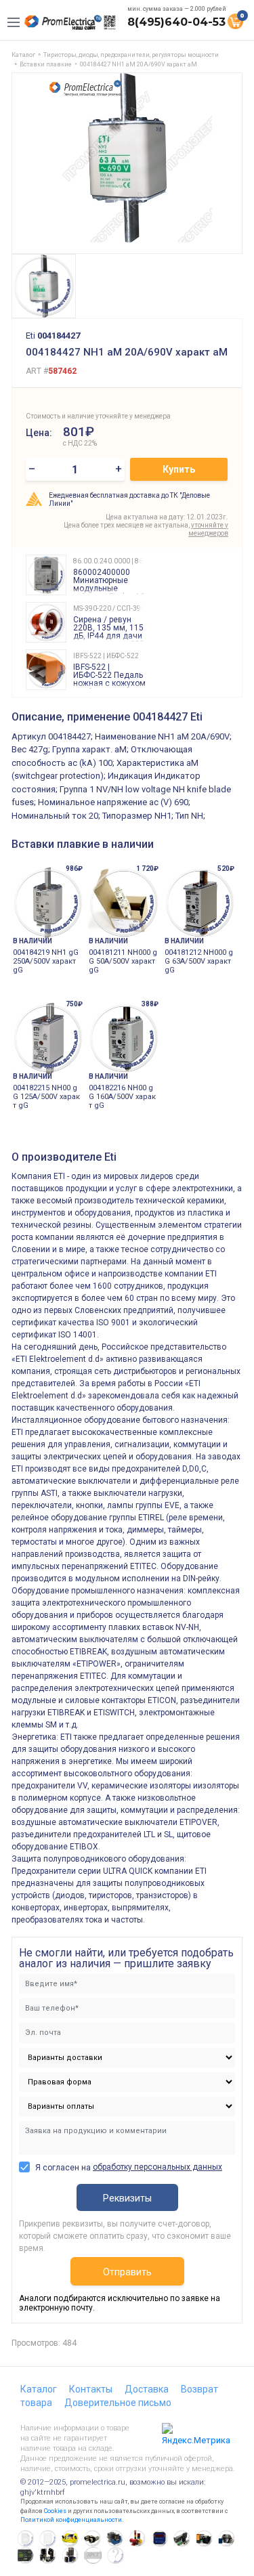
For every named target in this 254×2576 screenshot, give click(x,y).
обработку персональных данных (157, 2167)
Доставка (147, 2389)
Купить (179, 469)
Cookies (55, 2511)
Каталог (39, 2389)
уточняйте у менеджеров (208, 529)
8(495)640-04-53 (176, 22)
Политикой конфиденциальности (71, 2520)
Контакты (91, 2389)
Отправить (127, 2272)
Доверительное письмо (118, 2403)
